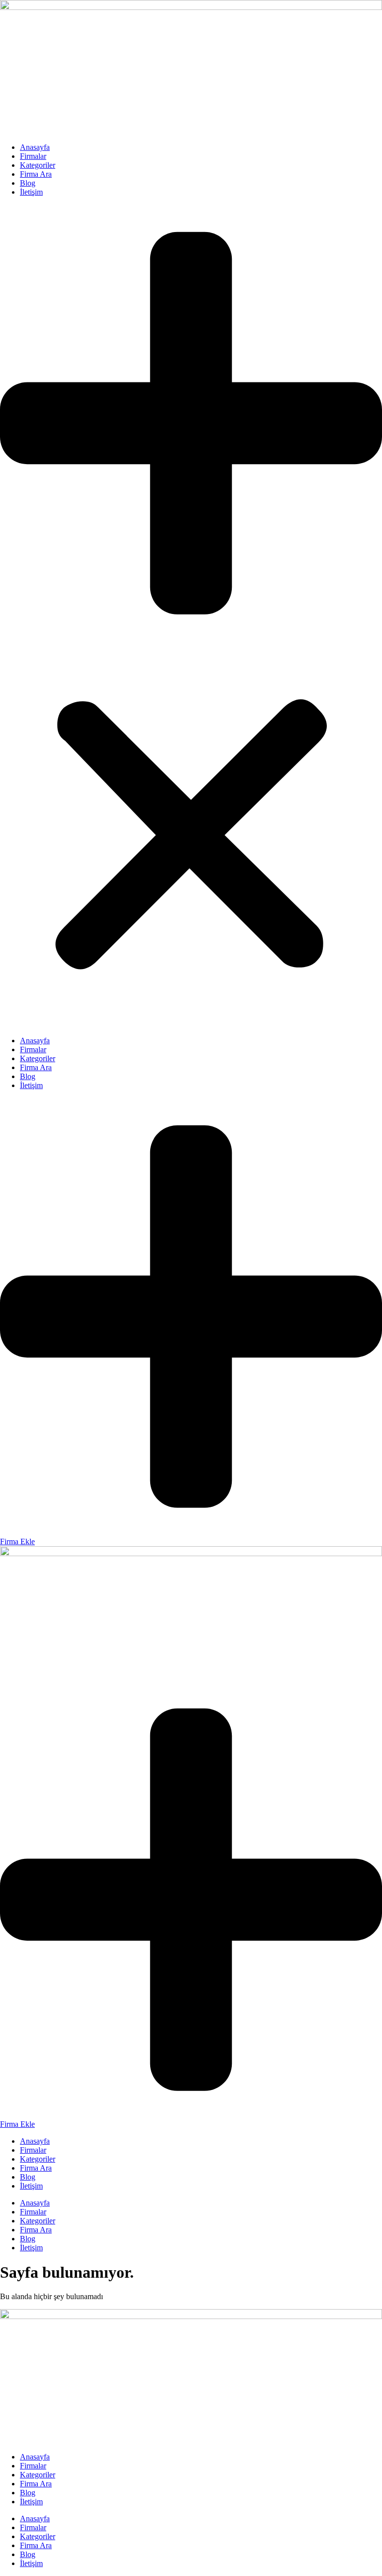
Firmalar (33, 156)
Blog (28, 183)
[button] (191, 616)
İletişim (31, 192)
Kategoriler (38, 165)
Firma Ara (36, 174)
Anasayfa (35, 147)
